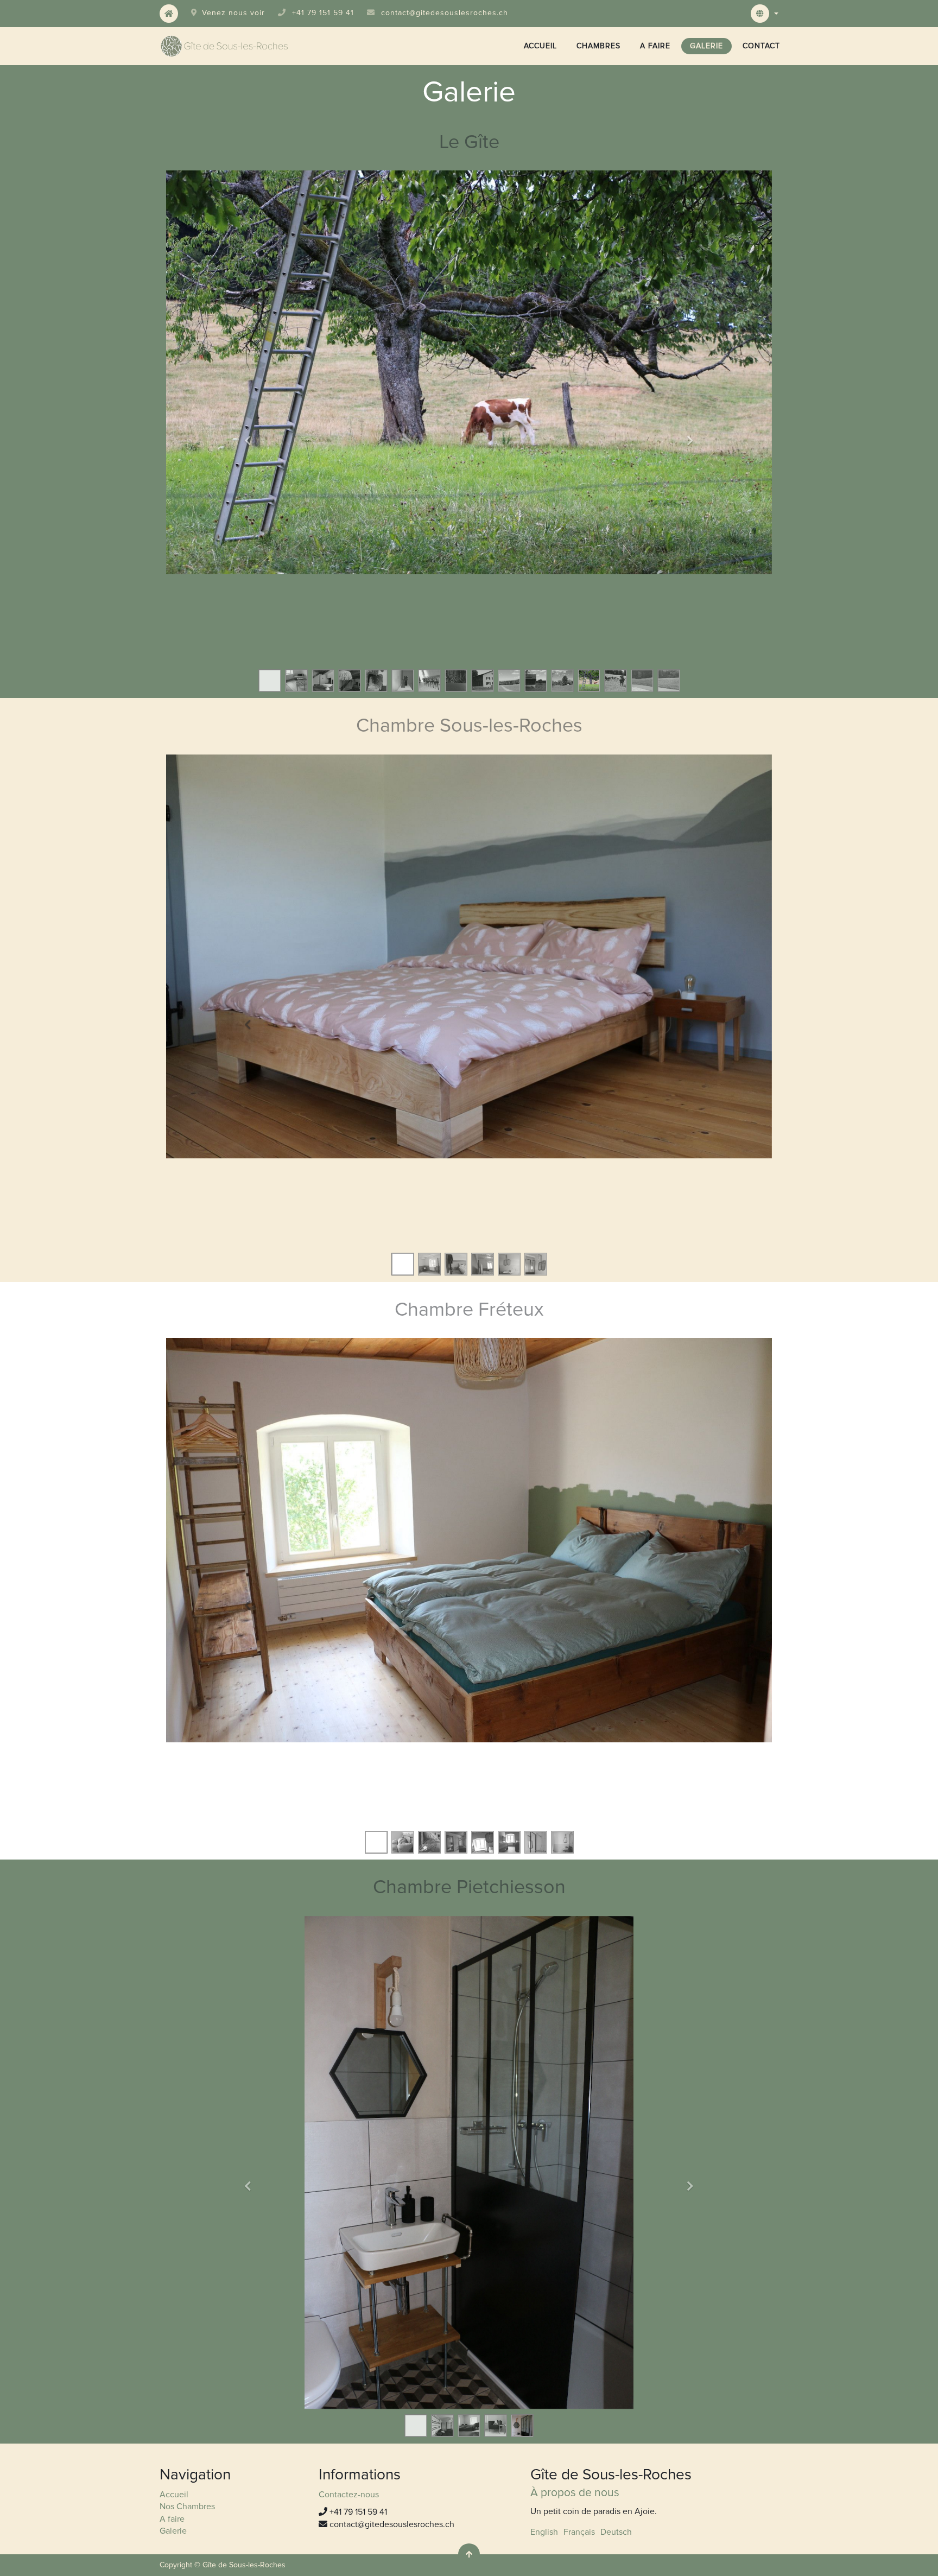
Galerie (173, 2531)
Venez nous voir (233, 13)
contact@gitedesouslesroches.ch (445, 13)
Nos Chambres (187, 2507)
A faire (172, 2519)
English (544, 2532)
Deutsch (616, 2532)
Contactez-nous (349, 2495)
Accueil (174, 2495)
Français (579, 2532)
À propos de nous (575, 2493)
